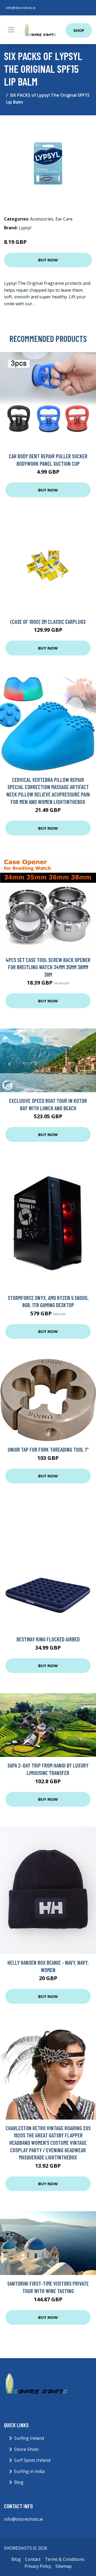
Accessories (42, 219)
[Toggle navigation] (11, 30)
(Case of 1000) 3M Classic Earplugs (48, 622)
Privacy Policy (38, 2566)
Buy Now (48, 260)
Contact (33, 2559)
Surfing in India (29, 2471)
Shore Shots (26, 2449)
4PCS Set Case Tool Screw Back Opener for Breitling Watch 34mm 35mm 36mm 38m (48, 967)
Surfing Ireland (29, 2438)
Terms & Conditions (65, 2559)
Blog (19, 2482)
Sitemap (64, 2566)
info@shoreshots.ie (21, 8)
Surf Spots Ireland (32, 2460)
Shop (79, 30)
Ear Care (64, 219)
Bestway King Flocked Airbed (48, 1639)
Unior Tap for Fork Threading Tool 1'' (48, 1449)
